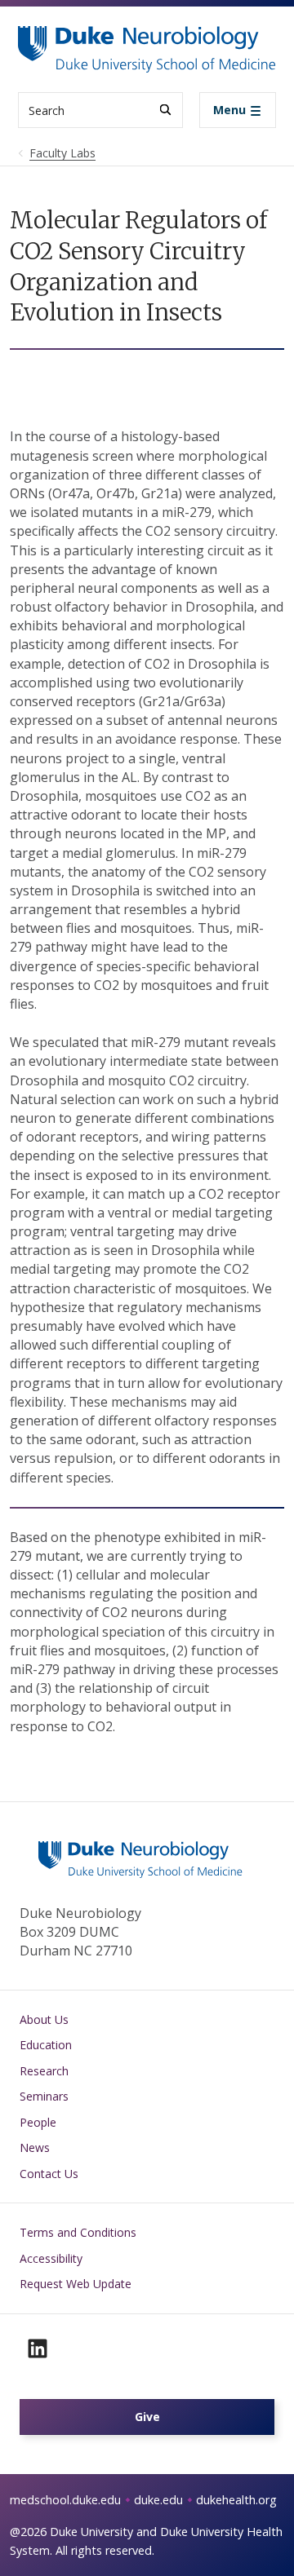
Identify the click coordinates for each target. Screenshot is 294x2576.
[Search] (165, 110)
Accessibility (51, 2258)
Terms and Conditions (78, 2232)
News (35, 2147)
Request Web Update (76, 2284)
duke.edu (158, 2500)
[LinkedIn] (38, 2348)
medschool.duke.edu (65, 2500)
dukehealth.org (236, 2500)
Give (147, 2417)
